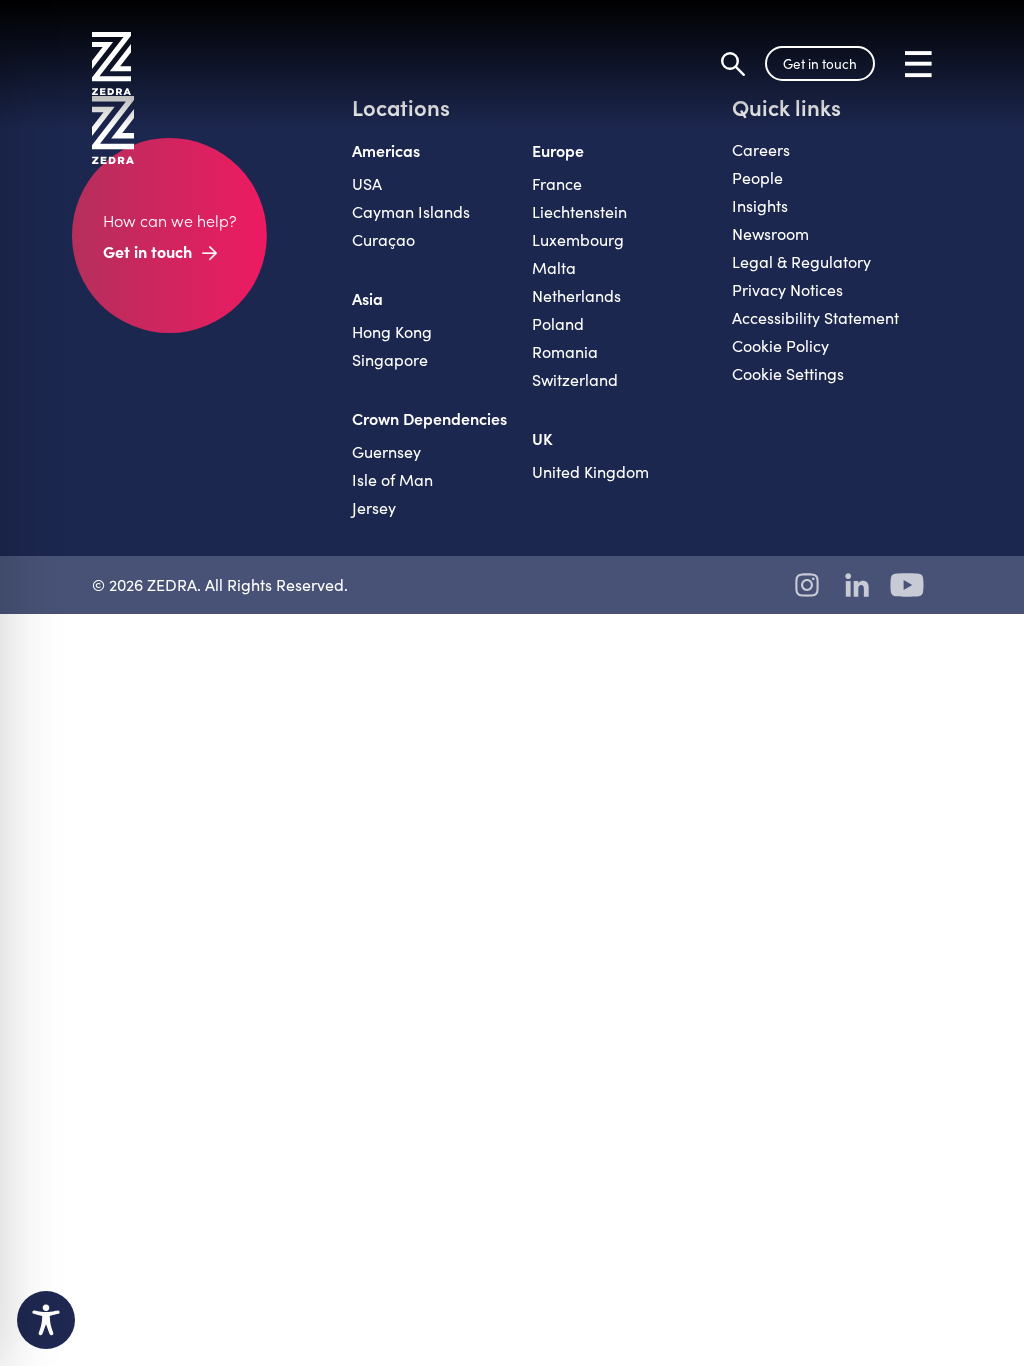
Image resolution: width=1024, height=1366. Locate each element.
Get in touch (820, 63)
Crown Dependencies (429, 418)
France (557, 183)
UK (542, 438)
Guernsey (386, 451)
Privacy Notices (787, 289)
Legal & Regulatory (801, 261)
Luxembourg (578, 239)
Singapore (390, 359)
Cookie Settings (788, 373)
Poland (558, 323)
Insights (760, 205)
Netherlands (576, 295)
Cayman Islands (411, 211)
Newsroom (770, 233)
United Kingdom (590, 471)
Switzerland (575, 379)
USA (367, 183)
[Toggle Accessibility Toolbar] (46, 1320)
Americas (386, 150)
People (757, 177)
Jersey (374, 507)
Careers (761, 149)
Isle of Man (392, 479)
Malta (554, 267)
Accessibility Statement (815, 317)
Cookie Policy (780, 345)
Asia (367, 298)
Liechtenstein (579, 211)
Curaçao (383, 239)
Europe (558, 150)
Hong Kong (392, 331)
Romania (565, 351)
